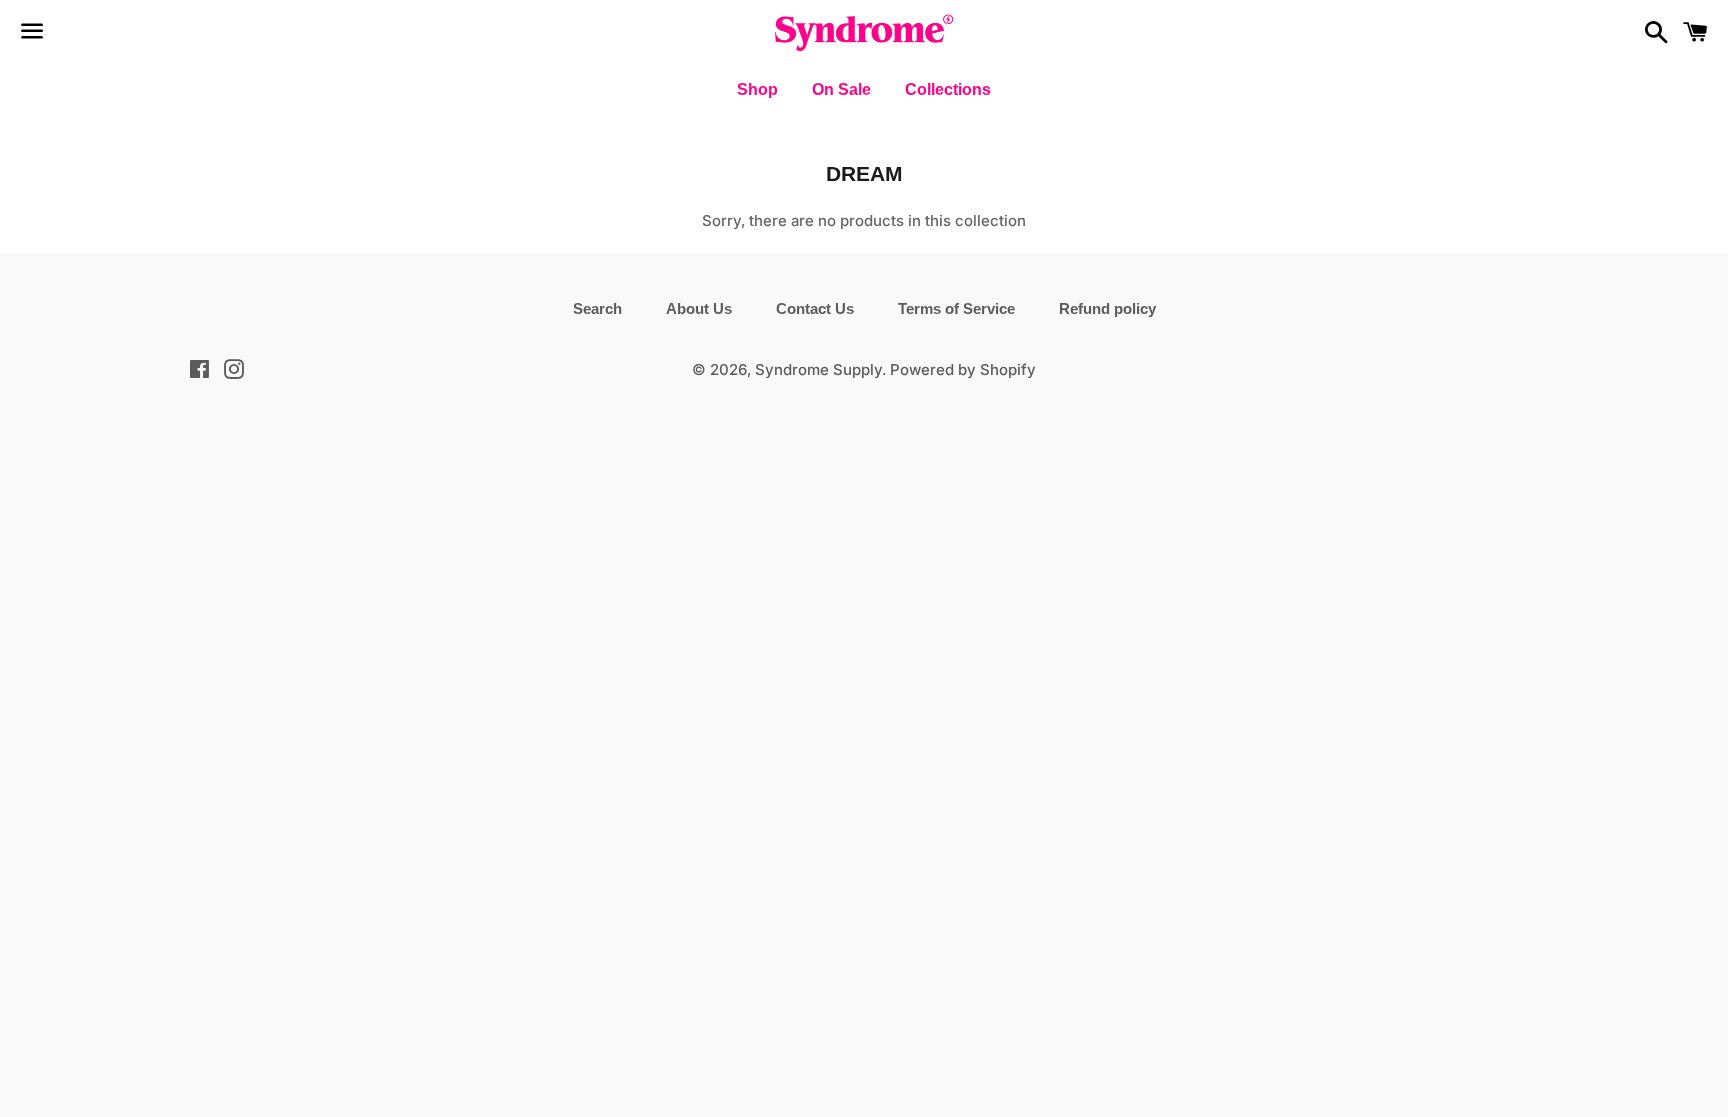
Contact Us (815, 308)
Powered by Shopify (963, 369)
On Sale (841, 89)
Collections (948, 89)
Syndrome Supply (818, 369)
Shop (757, 89)
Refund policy (1107, 308)
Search (597, 308)
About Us (699, 308)
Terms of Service (956, 308)
